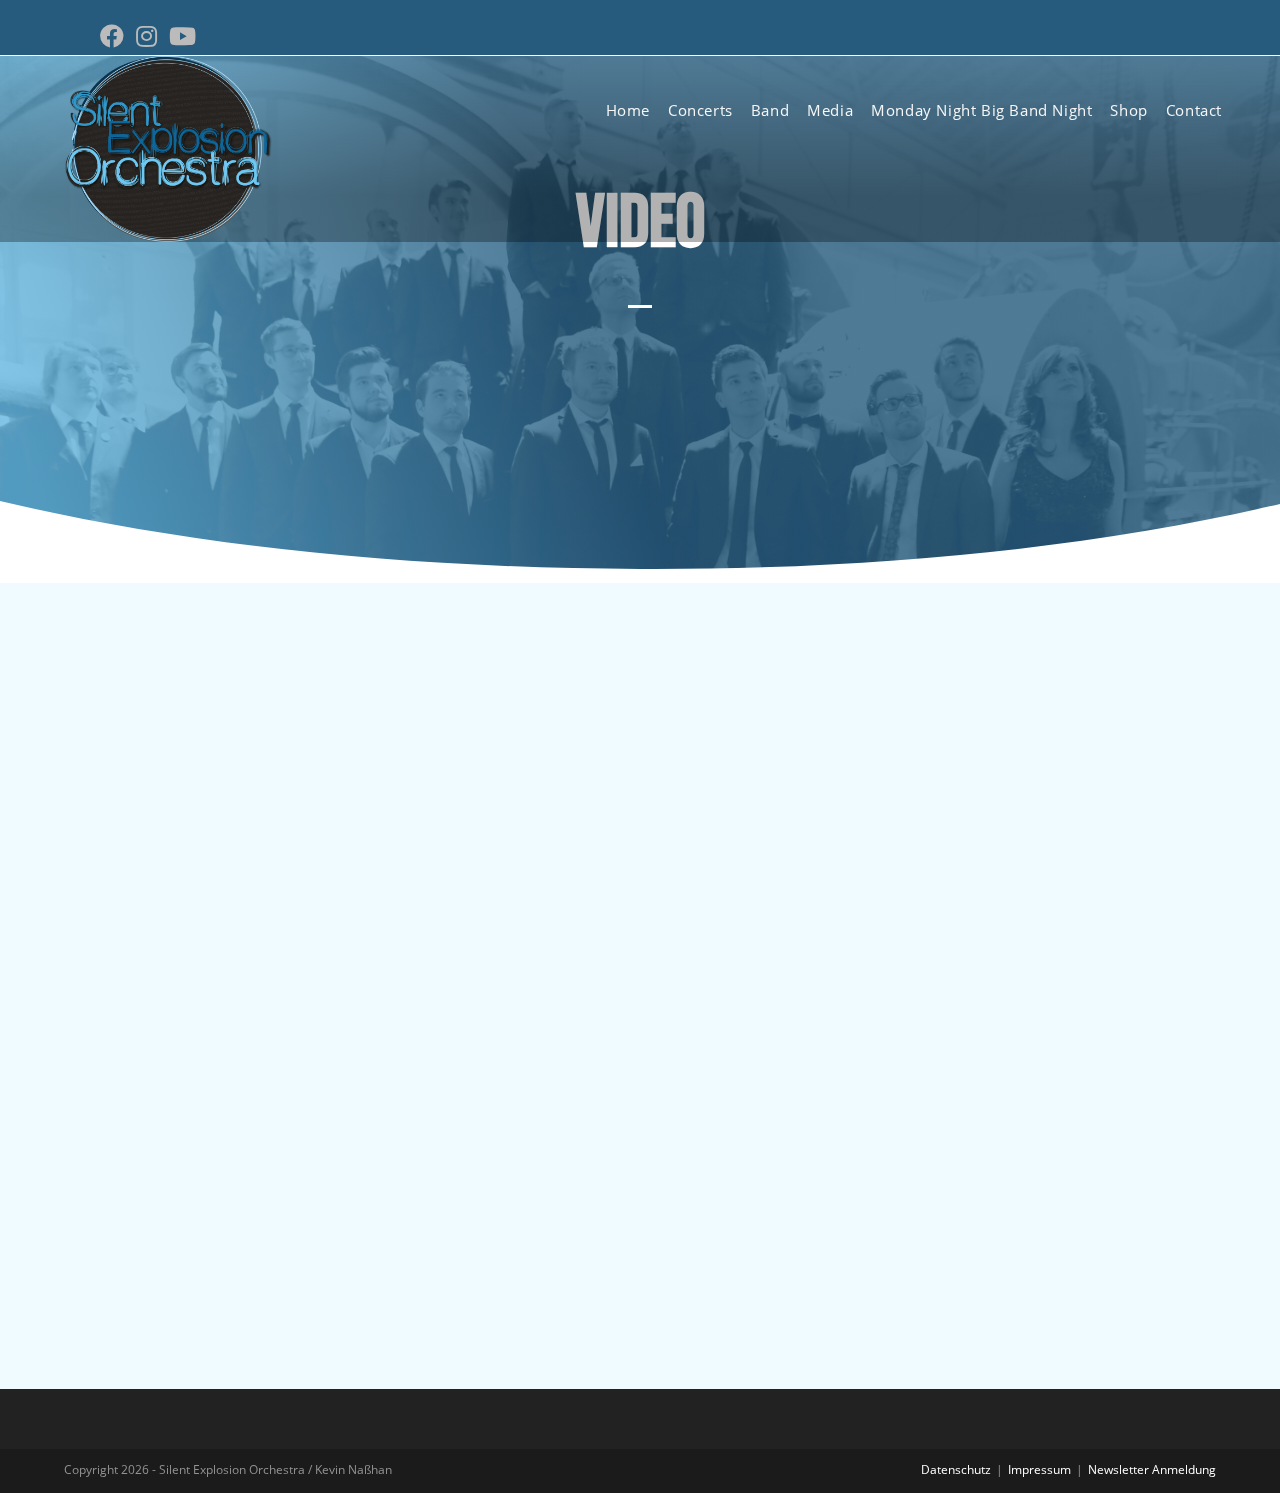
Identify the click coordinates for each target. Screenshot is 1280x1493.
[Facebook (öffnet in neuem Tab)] (115, 36)
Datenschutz (956, 1469)
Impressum (1039, 1469)
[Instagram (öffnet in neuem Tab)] (146, 36)
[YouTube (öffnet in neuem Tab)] (182, 36)
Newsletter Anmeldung (1152, 1469)
